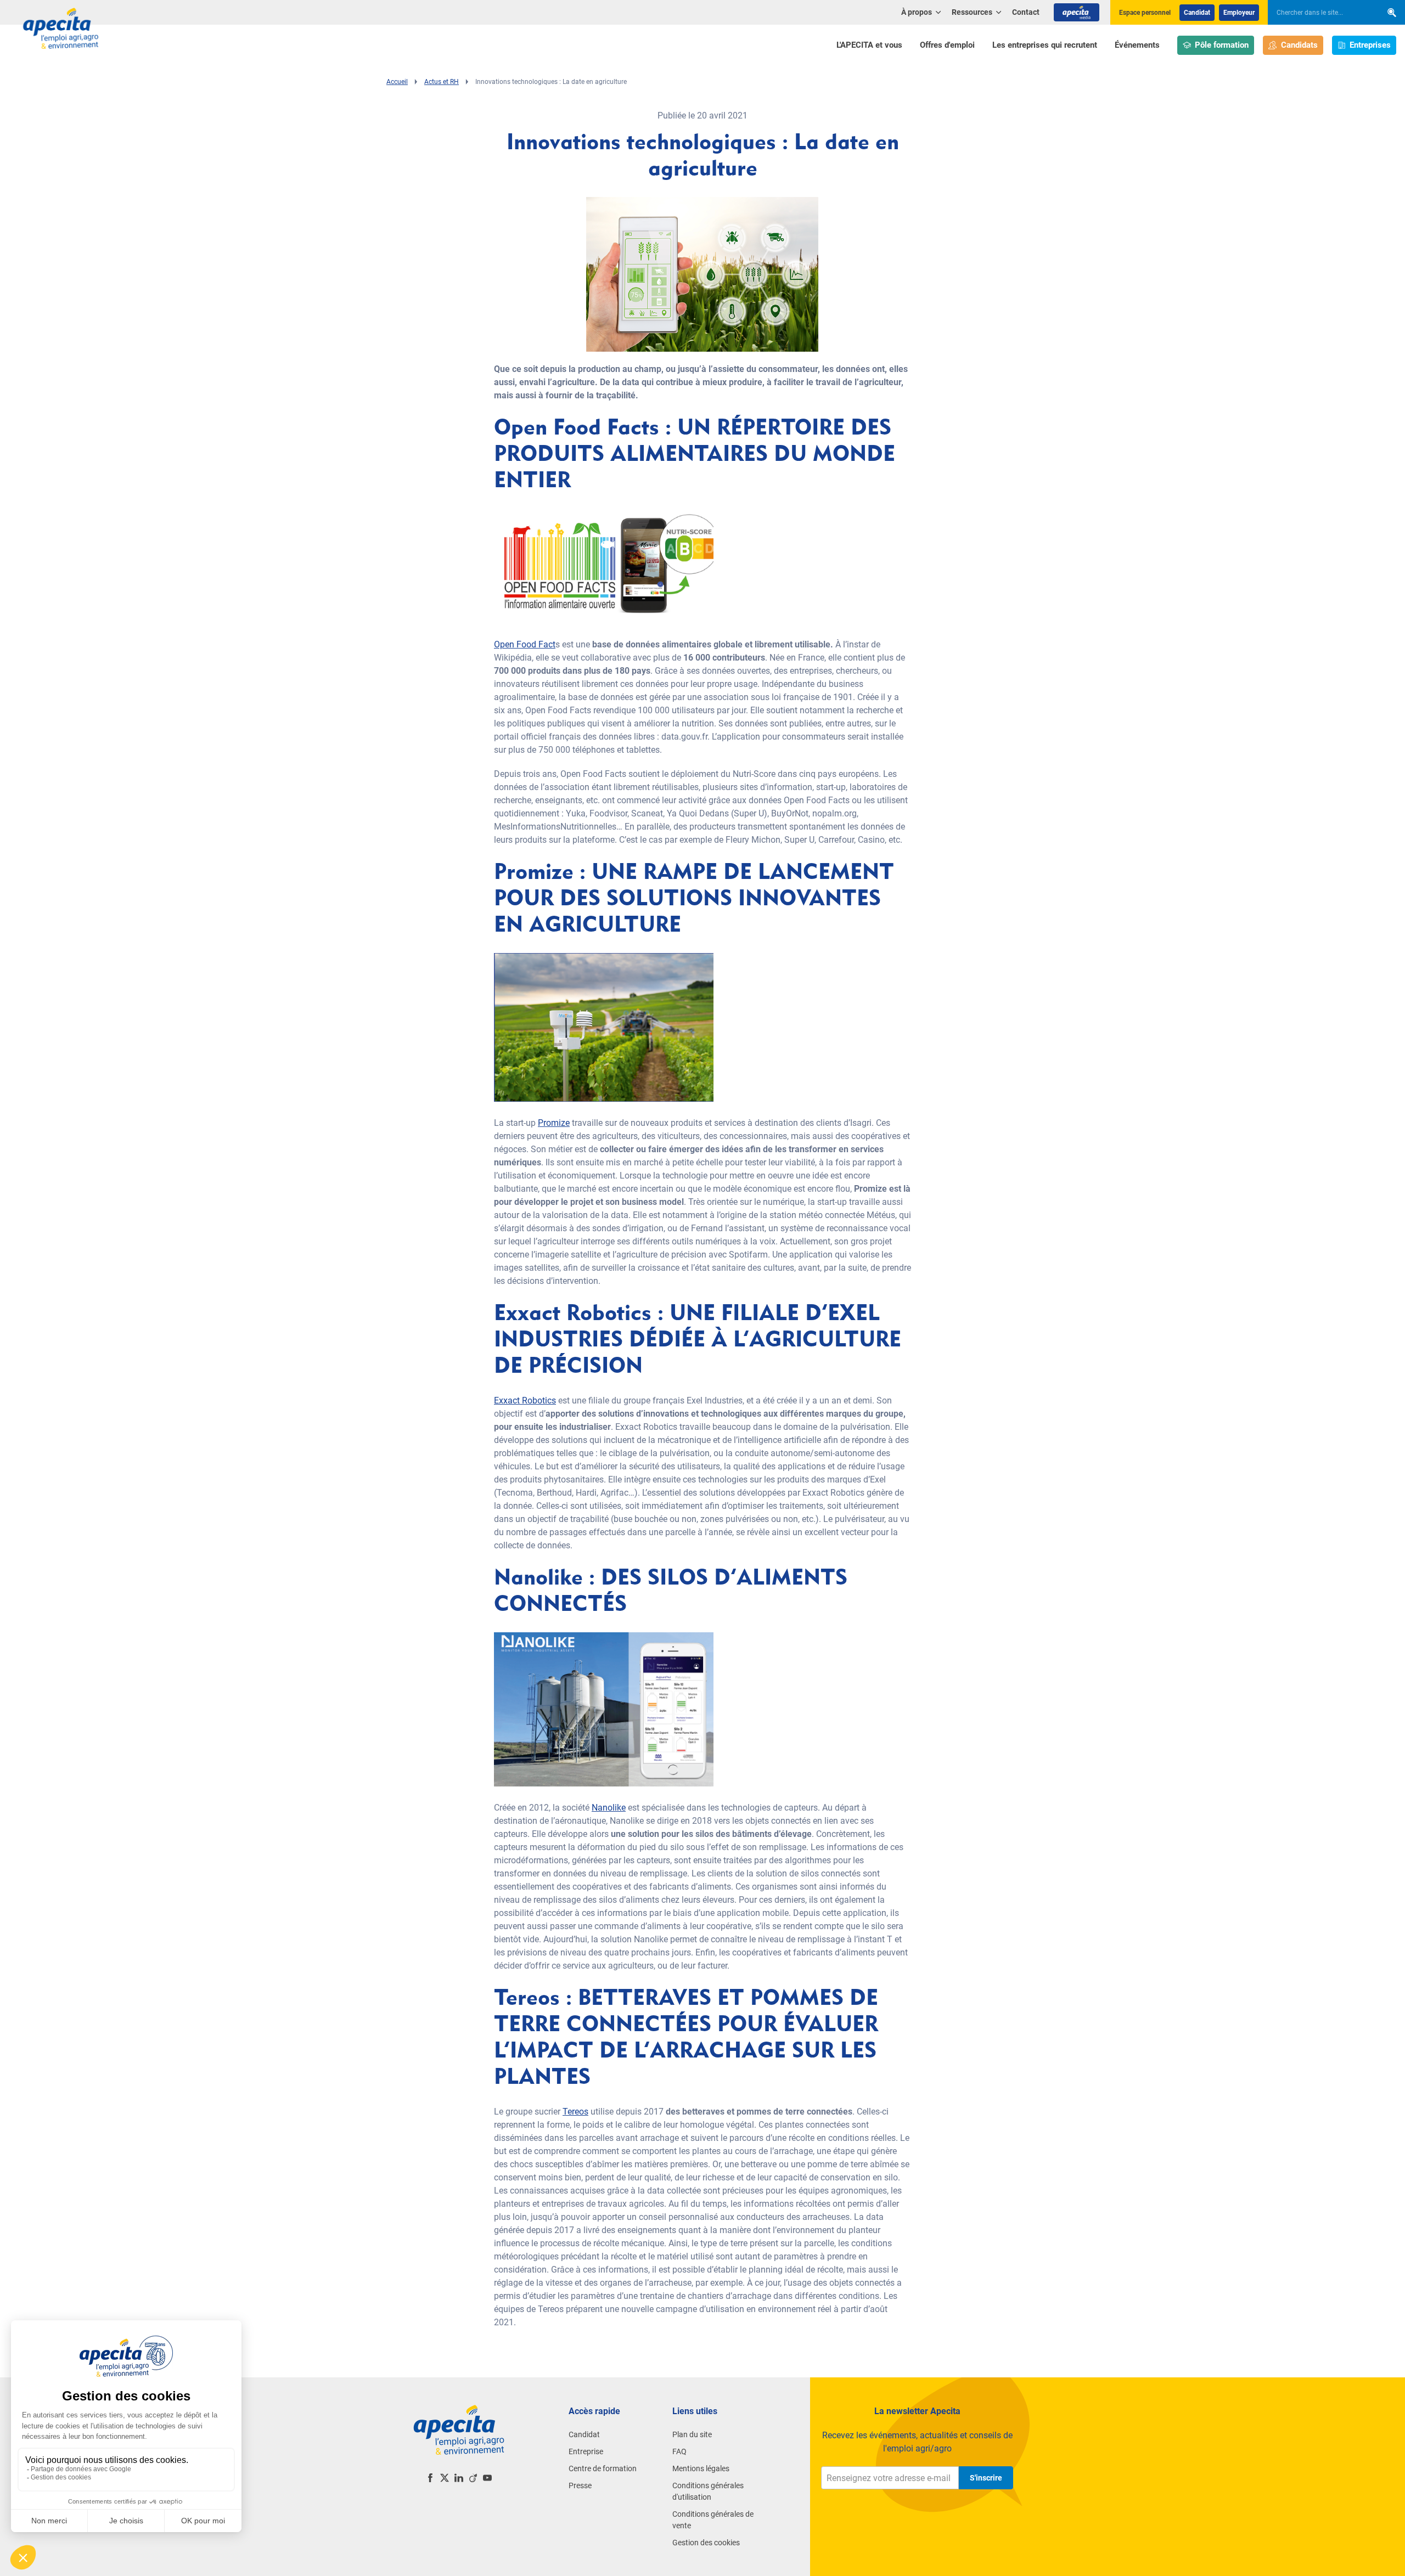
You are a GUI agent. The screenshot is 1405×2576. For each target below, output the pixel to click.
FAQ (679, 2451)
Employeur (1239, 13)
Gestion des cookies (706, 2543)
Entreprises (1370, 45)
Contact (1026, 12)
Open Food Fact (525, 644)
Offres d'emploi (947, 45)
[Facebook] (430, 2478)
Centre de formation (603, 2468)
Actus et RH (442, 82)
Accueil (397, 82)
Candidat (1197, 13)
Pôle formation (1222, 45)
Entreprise (586, 2451)
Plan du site (692, 2434)
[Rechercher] (1392, 12)
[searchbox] (1319, 13)
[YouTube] (487, 2478)
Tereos (575, 2112)
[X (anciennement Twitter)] (445, 2478)
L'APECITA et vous (869, 45)
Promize (554, 1123)
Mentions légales (701, 2468)
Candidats (1299, 45)
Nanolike (609, 1808)
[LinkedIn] (459, 2478)
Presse (580, 2485)
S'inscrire (986, 2478)
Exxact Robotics (525, 1400)
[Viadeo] (473, 2478)
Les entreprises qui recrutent (1045, 45)
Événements (1137, 45)
